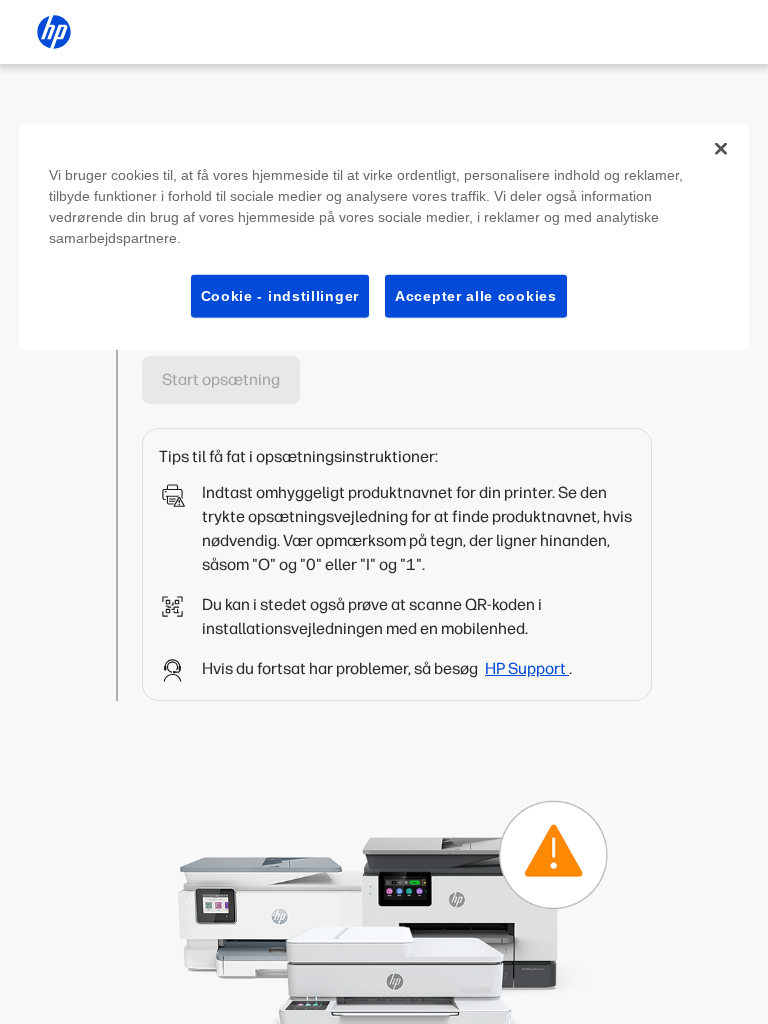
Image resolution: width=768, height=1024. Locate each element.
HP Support (527, 668)
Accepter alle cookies (476, 295)
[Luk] (721, 148)
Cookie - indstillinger (280, 295)
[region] (384, 237)
